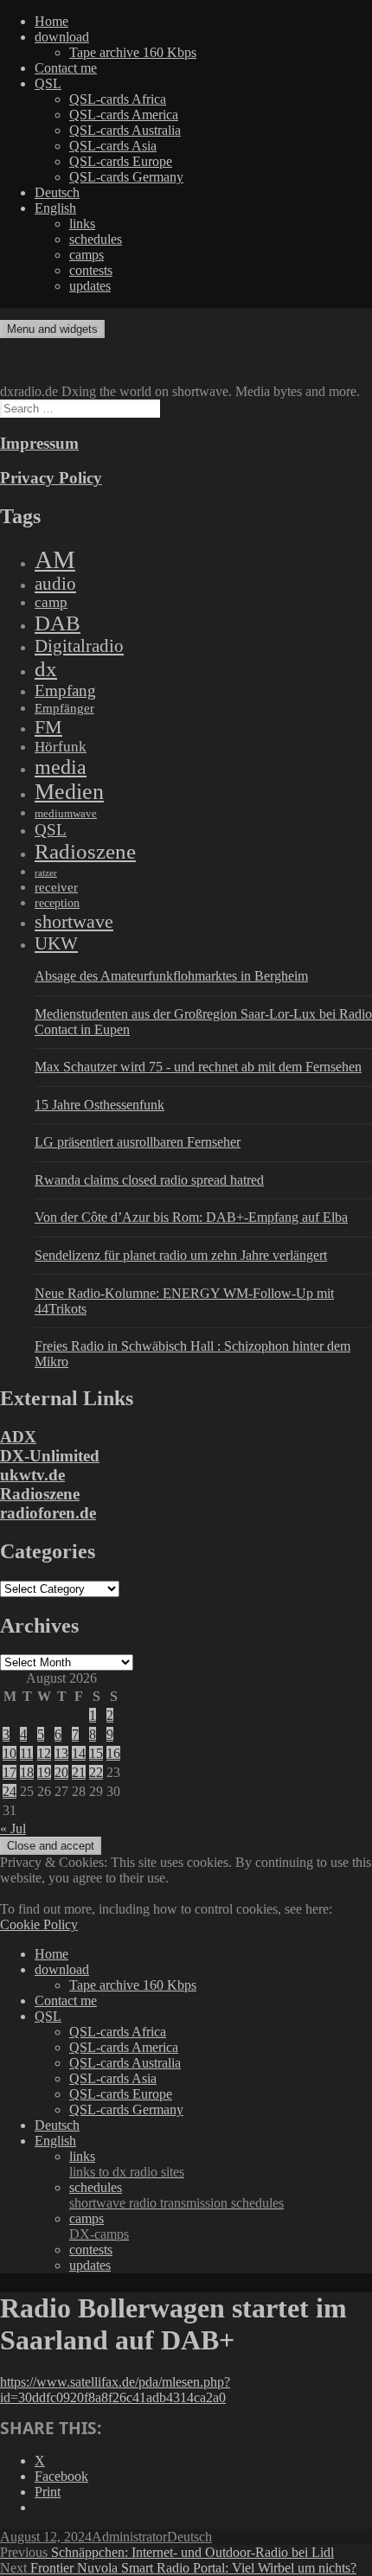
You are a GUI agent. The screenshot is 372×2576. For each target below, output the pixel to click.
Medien (69, 792)
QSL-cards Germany (126, 177)
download (62, 37)
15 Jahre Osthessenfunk (99, 1105)
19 (44, 1772)
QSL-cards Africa (118, 99)
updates (90, 286)
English (55, 208)
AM (55, 559)
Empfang (65, 690)
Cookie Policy (39, 1924)
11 (26, 1753)
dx (46, 669)
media (61, 767)
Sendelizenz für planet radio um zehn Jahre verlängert (181, 1255)
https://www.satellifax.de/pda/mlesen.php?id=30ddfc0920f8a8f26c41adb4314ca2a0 (115, 2390)
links (82, 224)
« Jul (13, 1828)
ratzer (46, 873)
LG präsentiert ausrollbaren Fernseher (138, 1142)
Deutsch (57, 192)
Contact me (66, 68)
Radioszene (85, 851)
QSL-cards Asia (113, 146)
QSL (48, 83)
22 (96, 1772)
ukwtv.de (32, 1475)
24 (10, 1791)
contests (91, 270)
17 (10, 1772)
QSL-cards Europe (121, 161)
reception (57, 903)
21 (79, 1772)
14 (79, 1753)
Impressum (39, 443)
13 (61, 1753)
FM (48, 727)
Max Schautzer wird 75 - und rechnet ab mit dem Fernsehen (198, 1067)
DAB (58, 623)
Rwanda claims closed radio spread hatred (149, 1180)
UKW (56, 943)
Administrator (129, 2537)
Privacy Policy (51, 478)
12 (44, 1753)
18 (27, 1772)
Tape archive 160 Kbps (133, 52)
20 (61, 1772)
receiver (56, 887)
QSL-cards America (124, 115)
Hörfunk (61, 747)
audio (55, 584)
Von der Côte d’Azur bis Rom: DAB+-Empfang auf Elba (191, 1217)
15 (96, 1753)
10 (10, 1753)
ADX (18, 1437)
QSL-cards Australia (125, 130)
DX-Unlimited (50, 1456)
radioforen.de (48, 1513)
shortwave (74, 921)
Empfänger (64, 708)
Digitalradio (79, 646)
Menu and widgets (52, 329)
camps (87, 255)
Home (51, 21)
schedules (96, 239)
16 (113, 1753)
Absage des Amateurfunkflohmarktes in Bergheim (171, 976)
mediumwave (66, 813)
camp (51, 602)
